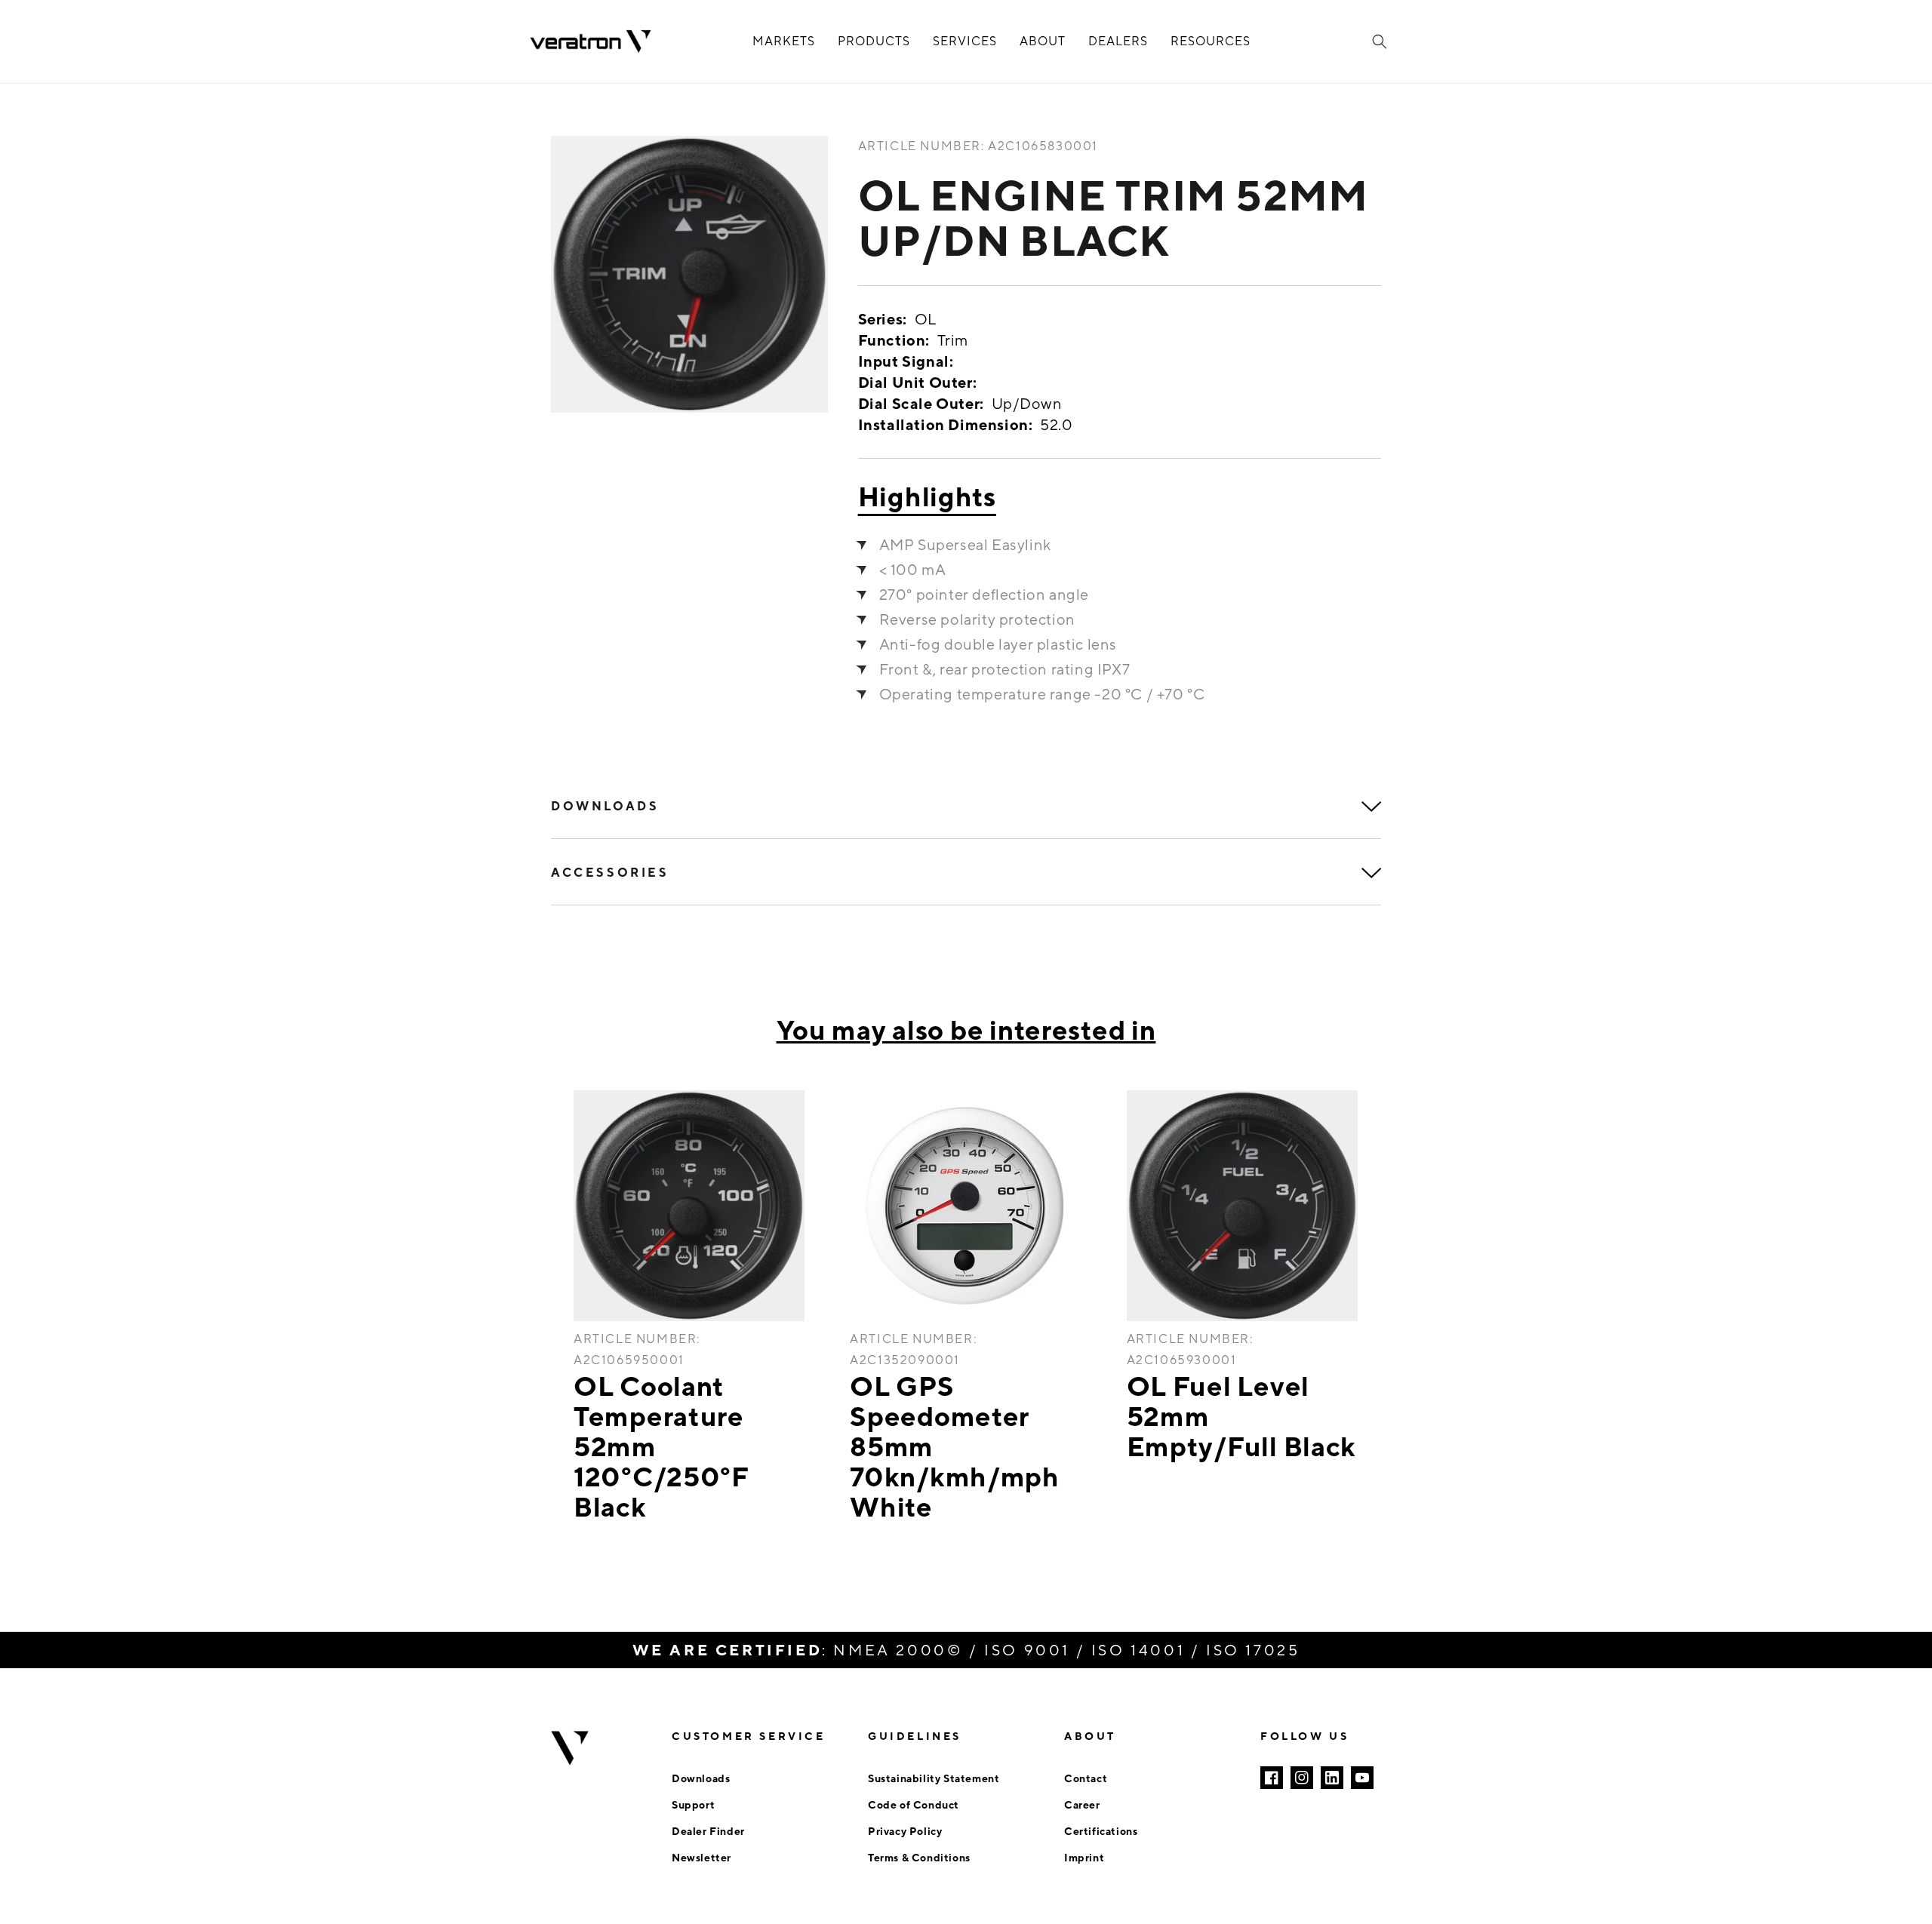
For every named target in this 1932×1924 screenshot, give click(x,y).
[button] (1380, 41)
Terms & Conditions (919, 1857)
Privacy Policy (905, 1831)
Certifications (1101, 1831)
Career (1082, 1804)
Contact (1086, 1778)
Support (693, 1804)
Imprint (1084, 1857)
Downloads (701, 1778)
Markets (784, 41)
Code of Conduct (914, 1804)
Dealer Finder (708, 1831)
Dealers (1118, 41)
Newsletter (701, 1857)
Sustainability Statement (934, 1778)
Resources (1211, 41)
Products (874, 41)
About (1043, 41)
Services (965, 41)
